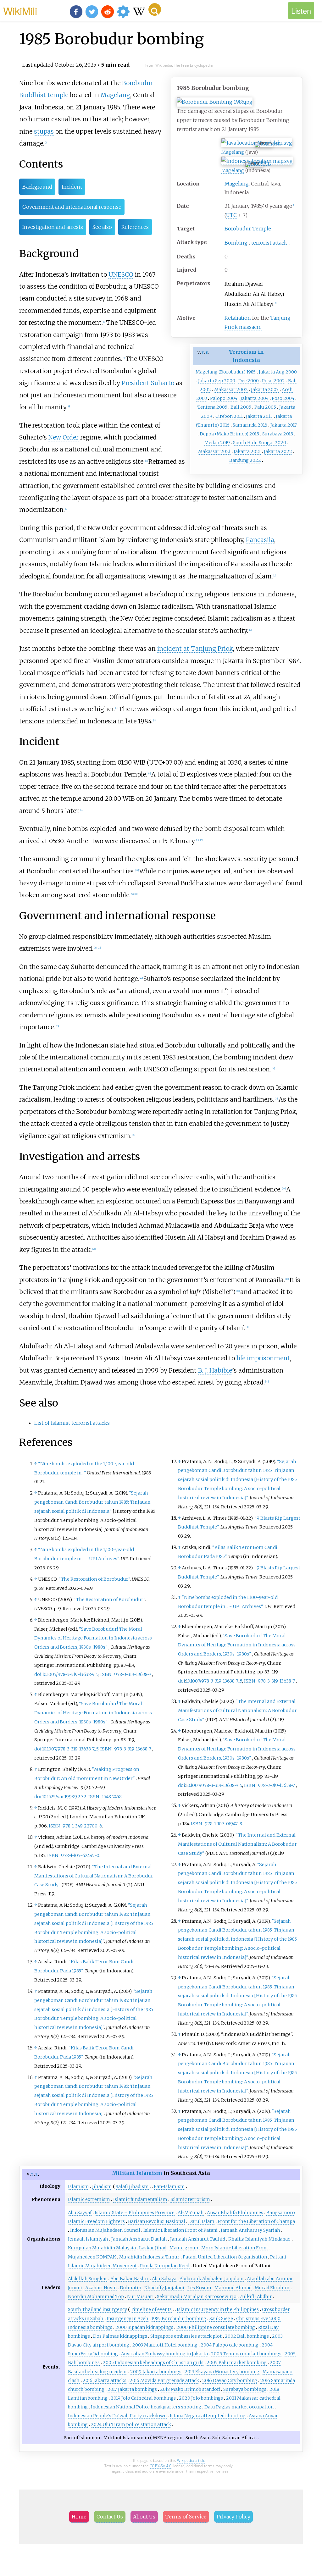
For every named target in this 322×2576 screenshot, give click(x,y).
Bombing (236, 243)
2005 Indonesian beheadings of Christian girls (153, 2363)
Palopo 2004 (224, 398)
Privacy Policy (233, 2517)
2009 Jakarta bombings (156, 2372)
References (135, 227)
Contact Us (110, 2517)
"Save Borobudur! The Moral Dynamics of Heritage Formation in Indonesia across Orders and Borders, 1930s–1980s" (93, 1638)
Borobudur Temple (248, 229)
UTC (231, 215)
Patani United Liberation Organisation (225, 2257)
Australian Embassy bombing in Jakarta (164, 2354)
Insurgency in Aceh (128, 2319)
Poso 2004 (283, 398)
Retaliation (238, 318)
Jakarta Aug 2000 (278, 372)
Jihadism (102, 2186)
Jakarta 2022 (278, 451)
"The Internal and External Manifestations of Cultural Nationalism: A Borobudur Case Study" (94, 1876)
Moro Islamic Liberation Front (235, 2248)
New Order (64, 437)
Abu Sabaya (164, 2279)
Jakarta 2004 (255, 398)
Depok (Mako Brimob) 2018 (229, 434)
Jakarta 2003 (265, 390)
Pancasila (260, 540)
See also (102, 227)
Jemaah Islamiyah (88, 2239)
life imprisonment (263, 1358)
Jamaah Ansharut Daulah (139, 2239)
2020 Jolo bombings (201, 2398)
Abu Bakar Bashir (130, 2279)
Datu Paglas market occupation (239, 2407)
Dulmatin (130, 2288)
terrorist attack (269, 243)
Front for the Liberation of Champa (256, 2221)
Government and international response (72, 207)
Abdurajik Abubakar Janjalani (212, 2279)
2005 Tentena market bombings (246, 2354)
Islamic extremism (89, 2199)
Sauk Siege (221, 2319)
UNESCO (121, 274)
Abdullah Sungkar (88, 2279)
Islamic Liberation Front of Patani (180, 2230)
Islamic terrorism (190, 2199)
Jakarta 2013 (259, 416)
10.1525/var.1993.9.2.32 (64, 1797)
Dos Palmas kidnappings (120, 2336)
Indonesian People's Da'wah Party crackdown (117, 2416)
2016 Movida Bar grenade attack (164, 2380)
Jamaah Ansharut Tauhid (198, 2239)
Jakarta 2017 (284, 425)
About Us (144, 2517)
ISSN (94, 1797)
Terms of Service (186, 2517)
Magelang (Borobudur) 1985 (226, 372)
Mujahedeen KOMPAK (92, 2257)
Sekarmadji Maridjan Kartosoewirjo (197, 2297)
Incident (72, 187)
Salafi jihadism (132, 2186)
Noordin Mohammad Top (96, 2297)
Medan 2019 (217, 443)
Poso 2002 (273, 381)
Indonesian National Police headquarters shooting (146, 2407)
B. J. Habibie (215, 1370)
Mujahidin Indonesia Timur (149, 2257)
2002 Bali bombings (247, 2336)
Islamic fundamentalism (140, 2199)
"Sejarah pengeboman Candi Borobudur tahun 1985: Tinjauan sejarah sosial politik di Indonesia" (92, 1502)
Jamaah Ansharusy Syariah (250, 2230)
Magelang (269, 143)
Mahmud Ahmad (233, 2288)
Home (79, 2517)
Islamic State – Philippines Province (135, 2213)
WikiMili (20, 10)
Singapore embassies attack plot (186, 2336)
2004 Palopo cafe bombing (230, 2345)
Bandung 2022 (245, 460)
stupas (44, 131)
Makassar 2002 (231, 390)
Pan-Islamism (169, 2186)
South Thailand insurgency (97, 2309)
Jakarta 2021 (247, 451)
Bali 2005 (241, 407)
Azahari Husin (101, 2288)
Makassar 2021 (214, 451)
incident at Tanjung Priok (195, 649)
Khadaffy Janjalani (164, 2288)
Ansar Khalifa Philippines (235, 2213)
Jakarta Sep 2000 (217, 381)
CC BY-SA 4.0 (161, 2466)
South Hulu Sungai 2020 (260, 443)
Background (37, 187)
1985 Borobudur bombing (179, 2319)
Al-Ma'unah (191, 2213)
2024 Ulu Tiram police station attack (131, 2424)
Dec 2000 (249, 381)
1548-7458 (112, 1797)
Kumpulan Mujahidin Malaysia (102, 2248)
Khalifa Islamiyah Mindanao (259, 2239)
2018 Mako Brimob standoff (190, 2389)
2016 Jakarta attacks (105, 2380)
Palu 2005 (265, 407)
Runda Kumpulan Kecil (165, 2266)
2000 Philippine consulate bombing (216, 2327)
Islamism (78, 2186)
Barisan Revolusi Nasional (157, 2221)
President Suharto (148, 383)
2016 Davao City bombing (230, 2380)
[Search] (155, 9)
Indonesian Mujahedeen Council (105, 2230)
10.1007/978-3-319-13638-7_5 (70, 1674)
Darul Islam (201, 2221)
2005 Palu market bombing (237, 2363)
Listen (301, 11)
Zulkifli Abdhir (256, 2297)
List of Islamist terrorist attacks (72, 1423)
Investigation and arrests (53, 227)
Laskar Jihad (153, 2248)
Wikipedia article (191, 2460)
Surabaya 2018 (278, 434)
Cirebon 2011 (229, 416)
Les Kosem (199, 2288)
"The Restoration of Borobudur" (94, 1579)
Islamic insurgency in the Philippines (218, 2309)
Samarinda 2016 (250, 425)
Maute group (184, 2248)
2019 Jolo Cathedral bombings (143, 2398)
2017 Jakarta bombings (132, 2389)
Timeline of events (151, 2309)
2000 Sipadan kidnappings (144, 2327)
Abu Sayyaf (80, 2213)
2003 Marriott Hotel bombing (165, 2345)
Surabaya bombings (245, 2389)
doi (38, 1674)
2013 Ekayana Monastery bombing (222, 2372)
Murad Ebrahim (272, 2288)
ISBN (106, 1674)
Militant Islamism (137, 2173)
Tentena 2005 (212, 407)
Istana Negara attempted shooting (208, 2416)
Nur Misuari (140, 2297)
